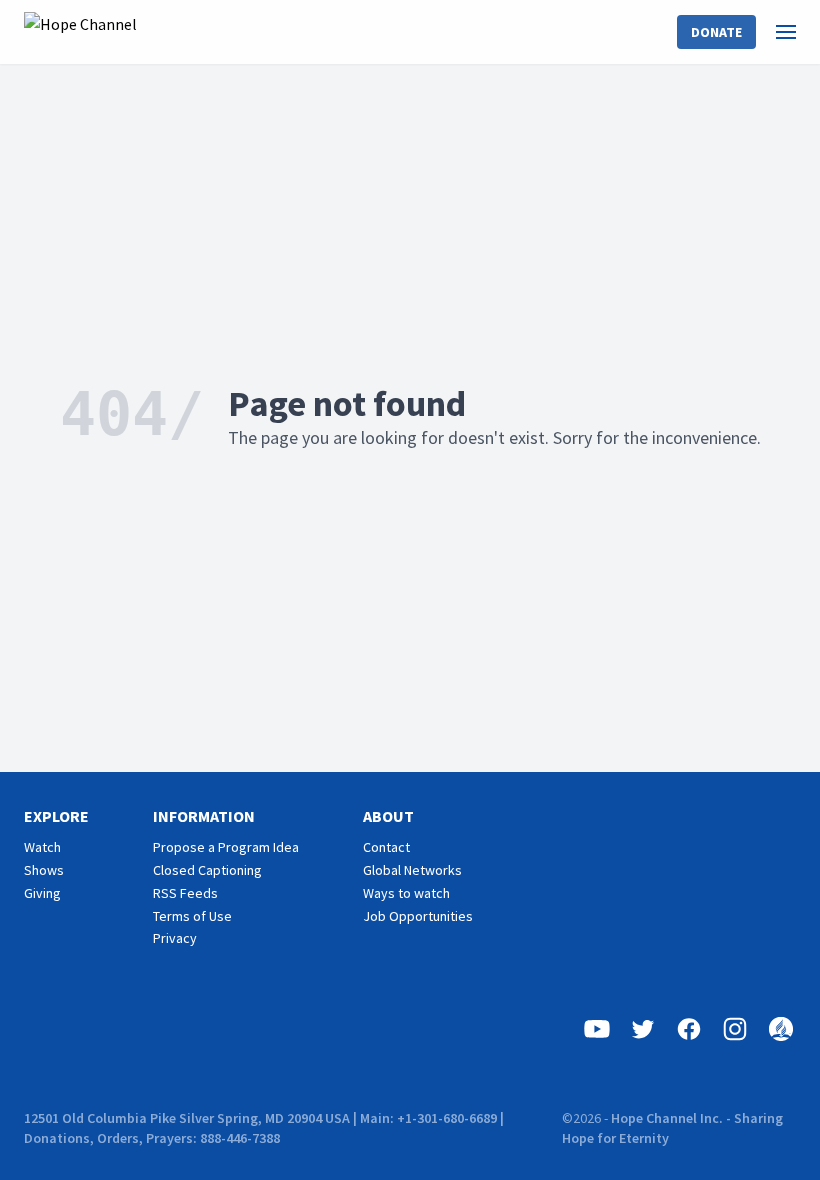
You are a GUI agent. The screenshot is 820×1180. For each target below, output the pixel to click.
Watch (42, 847)
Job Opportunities (418, 916)
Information (204, 816)
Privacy (175, 938)
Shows (44, 870)
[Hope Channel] (80, 32)
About (388, 816)
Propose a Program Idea (226, 847)
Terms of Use (192, 916)
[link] (798, 32)
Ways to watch (406, 893)
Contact (386, 847)
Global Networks (412, 870)
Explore (56, 816)
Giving (42, 893)
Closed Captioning (207, 870)
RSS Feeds (185, 893)
